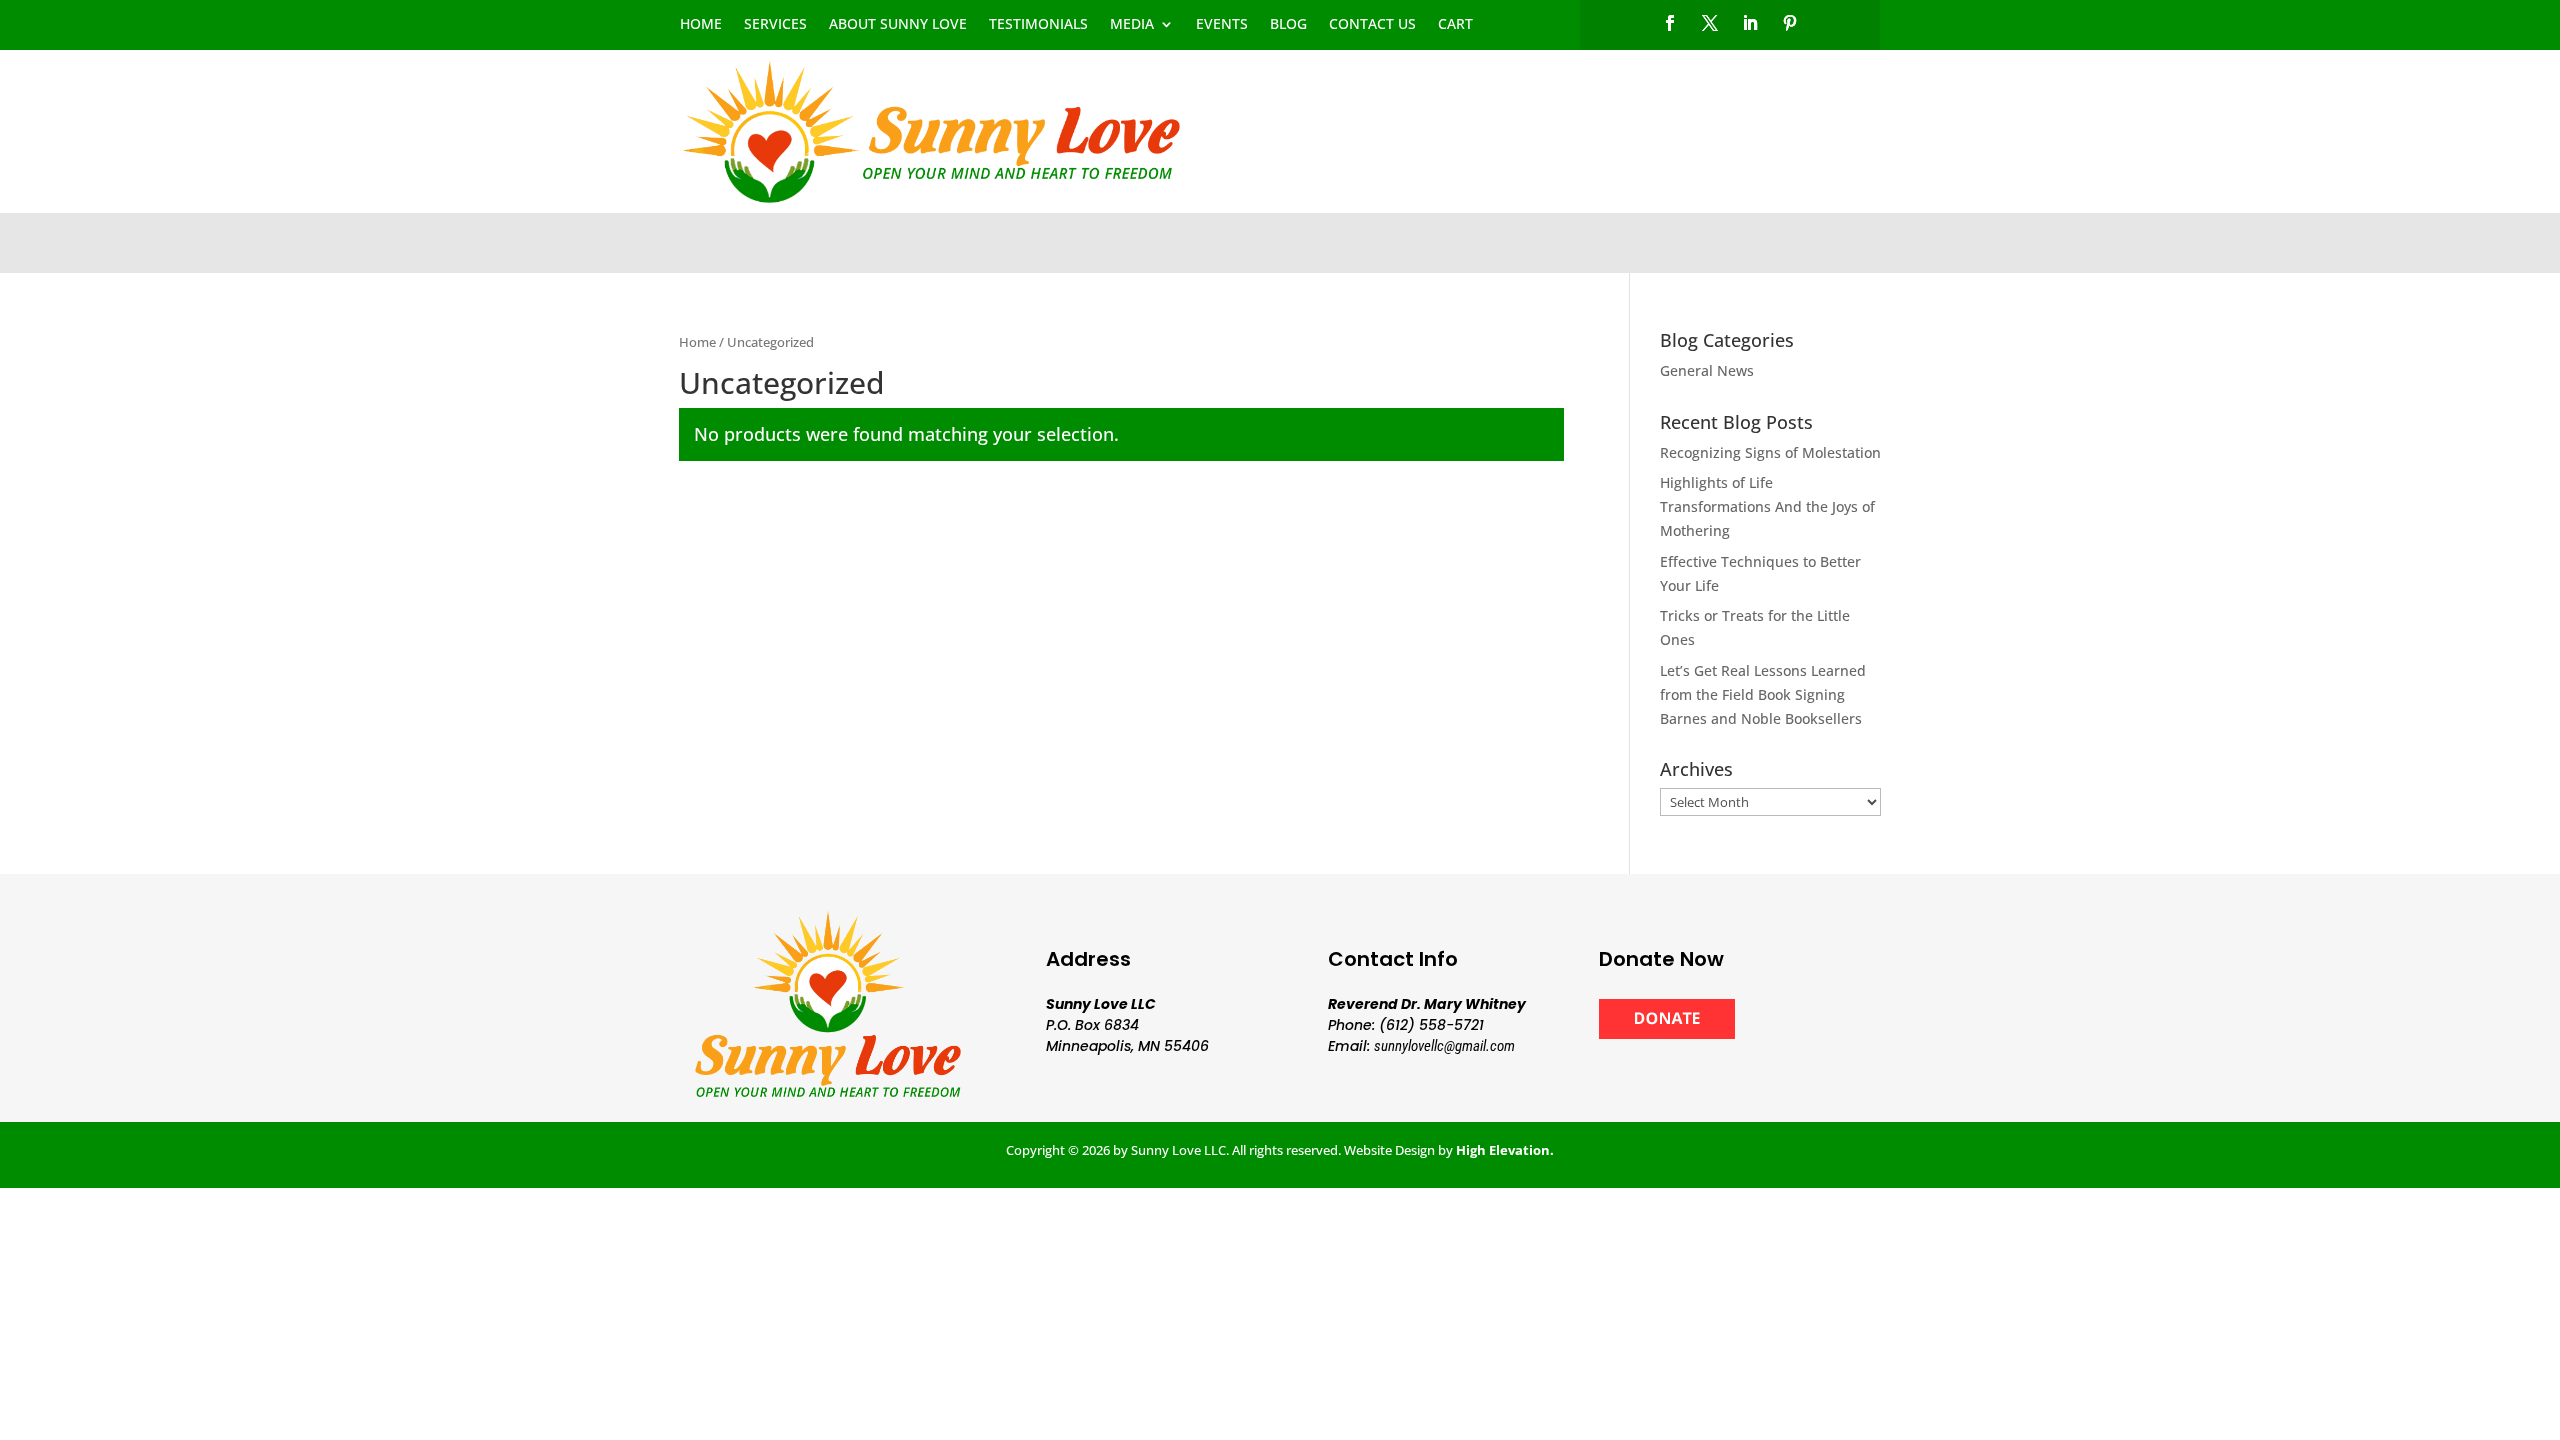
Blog (1288, 25)
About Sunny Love (898, 25)
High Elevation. (1505, 1150)
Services (775, 25)
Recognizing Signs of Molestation (1770, 452)
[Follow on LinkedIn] (1750, 23)
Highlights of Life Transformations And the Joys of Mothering (1767, 506)
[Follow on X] (1710, 23)
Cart (1455, 25)
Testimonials (1038, 25)
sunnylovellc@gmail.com (1444, 1046)
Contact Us (1372, 25)
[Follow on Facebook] (1670, 23)
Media (1132, 25)
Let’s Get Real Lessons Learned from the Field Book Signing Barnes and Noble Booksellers (1763, 694)
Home (701, 25)
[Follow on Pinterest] (1790, 23)
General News (1707, 370)
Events (1222, 25)
